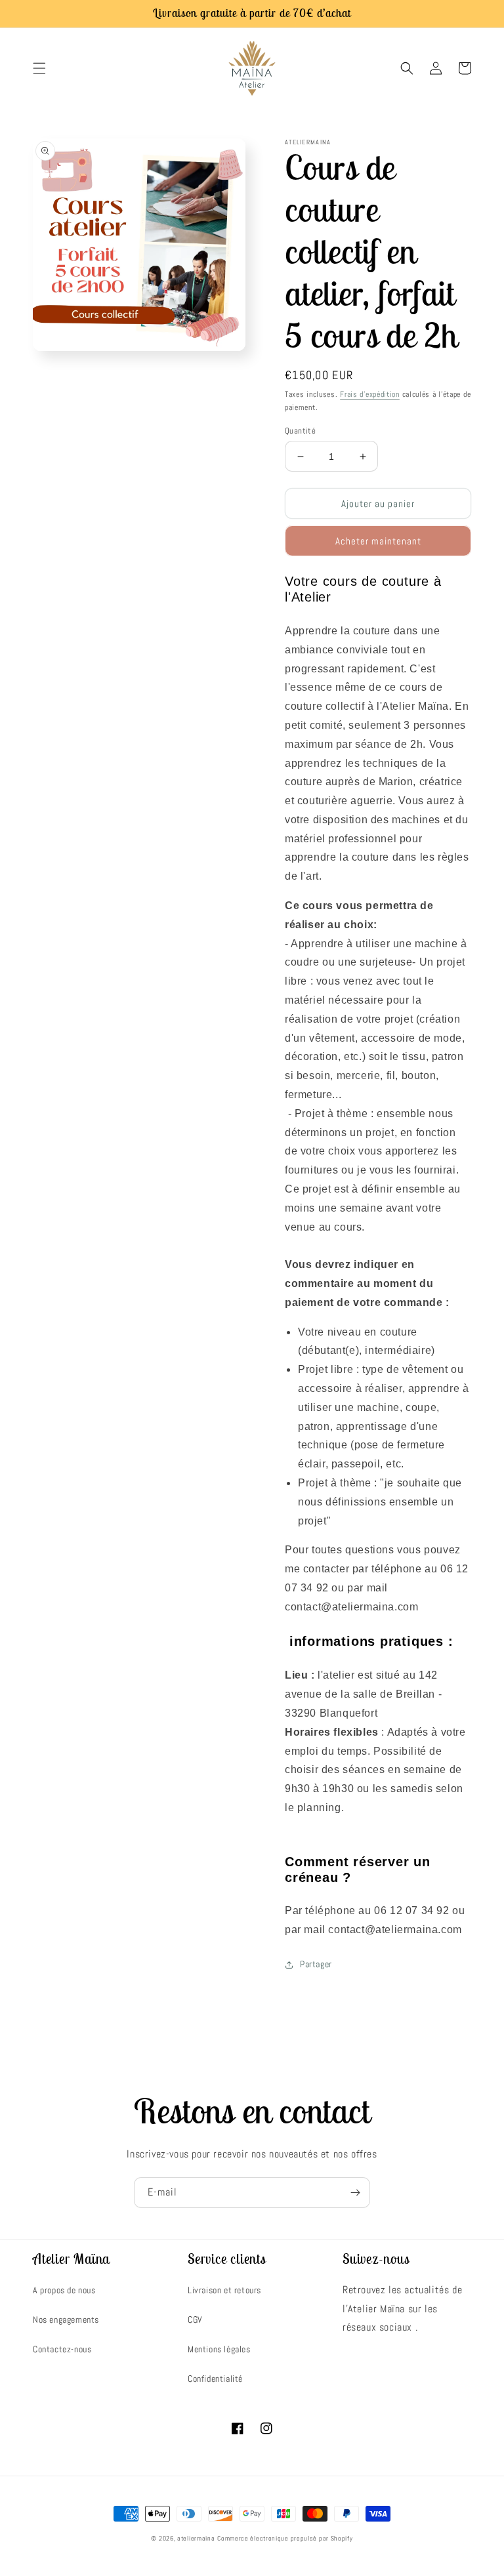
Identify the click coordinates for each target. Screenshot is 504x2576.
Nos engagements (66, 2320)
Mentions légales (219, 2349)
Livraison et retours (224, 2290)
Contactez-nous (62, 2349)
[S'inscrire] (355, 2193)
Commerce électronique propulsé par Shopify (285, 2538)
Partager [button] (316, 1964)
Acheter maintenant (378, 541)
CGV (195, 2320)
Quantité (300, 431)
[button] (39, 68)
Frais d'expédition (370, 394)
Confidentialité (215, 2379)
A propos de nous (64, 2290)
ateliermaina (196, 2538)
